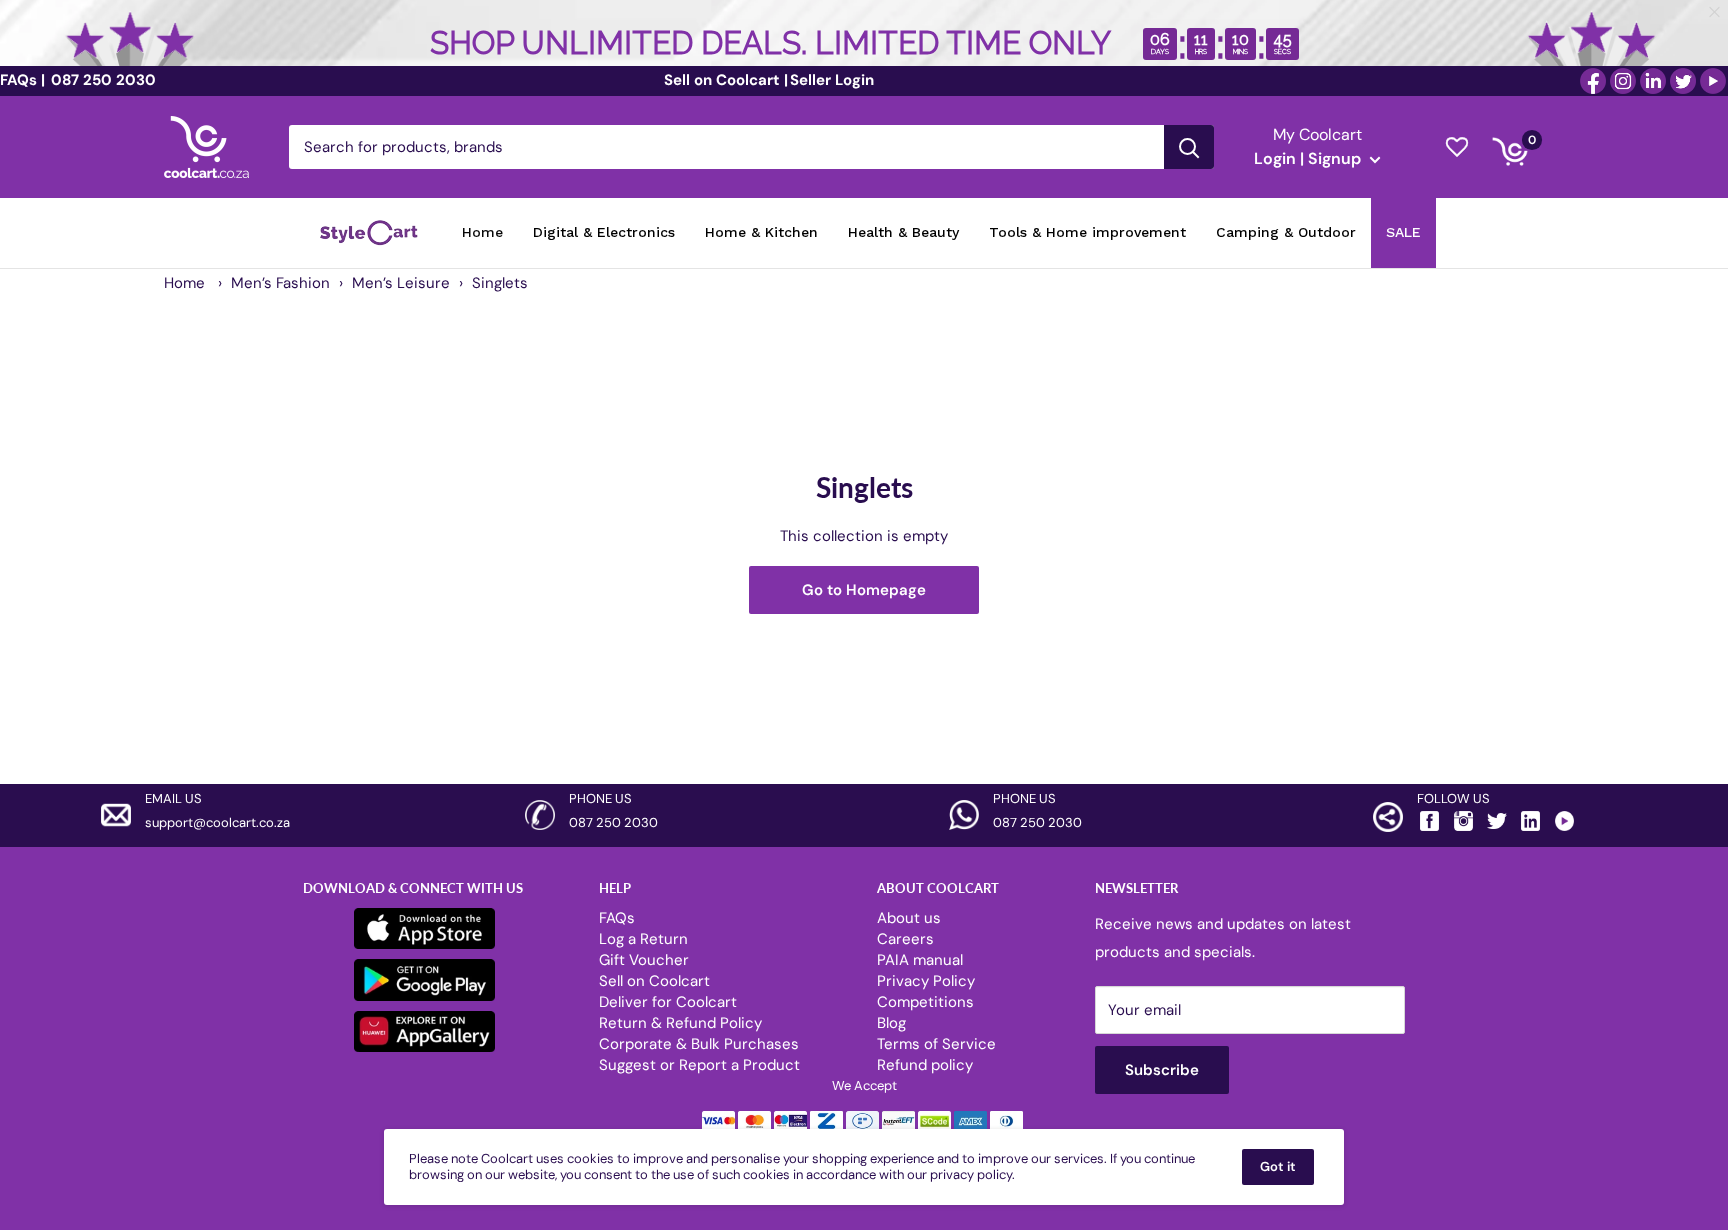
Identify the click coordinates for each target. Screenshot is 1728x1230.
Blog (891, 1023)
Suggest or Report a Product (699, 1065)
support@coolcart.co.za (217, 822)
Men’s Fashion (280, 283)
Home (184, 283)
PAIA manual (920, 960)
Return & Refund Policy (680, 1023)
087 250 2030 (101, 80)
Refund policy (925, 1065)
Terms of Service (936, 1044)
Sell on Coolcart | (726, 80)
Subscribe (1162, 1070)
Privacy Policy (926, 981)
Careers (905, 939)
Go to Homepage (864, 590)
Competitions (925, 1002)
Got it (1278, 1166)
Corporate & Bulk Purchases (699, 1044)
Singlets (500, 283)
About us (909, 918)
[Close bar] (1715, 12)
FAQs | (22, 80)
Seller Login (832, 80)
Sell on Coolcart (654, 981)
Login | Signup (1309, 158)
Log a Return (643, 939)
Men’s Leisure (401, 283)
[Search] (1189, 147)
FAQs (617, 918)
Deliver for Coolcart (668, 1002)
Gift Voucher (644, 960)
